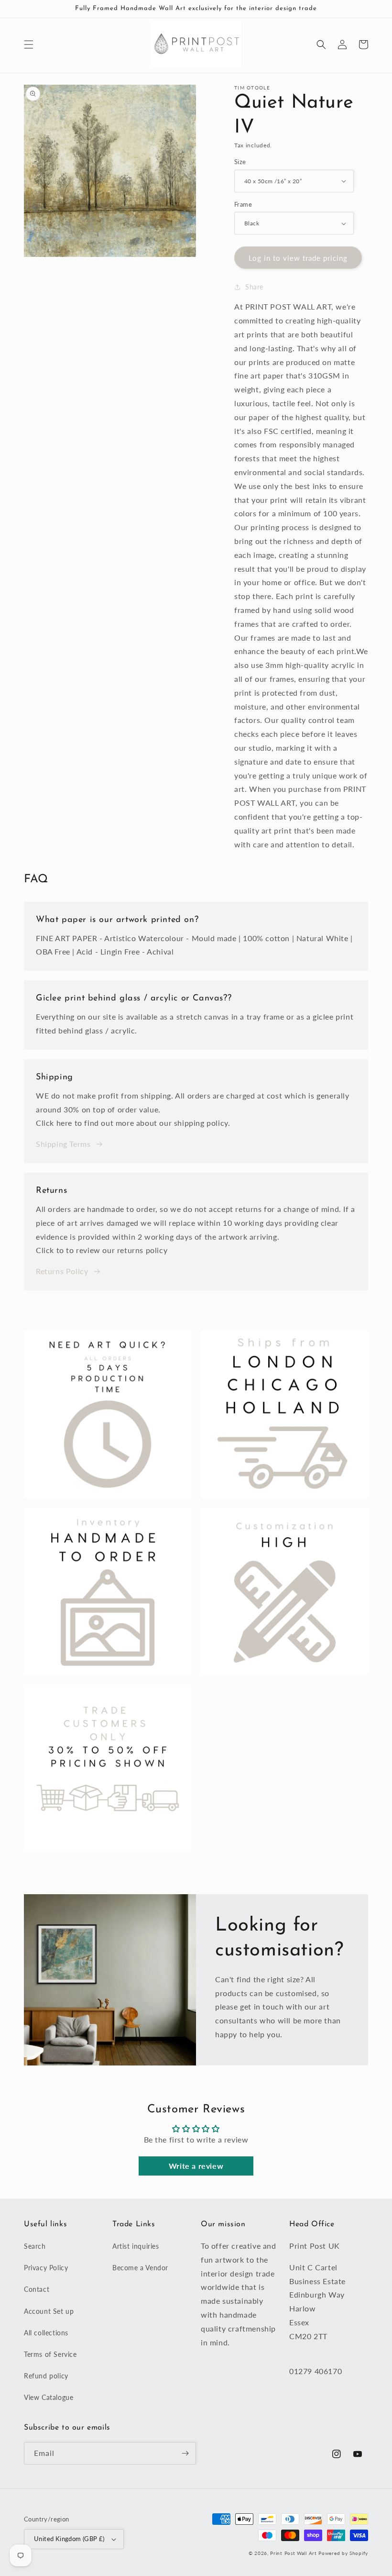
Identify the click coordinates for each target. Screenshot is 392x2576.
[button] (29, 44)
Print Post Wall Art (293, 2553)
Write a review (196, 2166)
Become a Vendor (140, 2268)
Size (240, 162)
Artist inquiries (136, 2246)
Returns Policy (62, 1271)
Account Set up (49, 2311)
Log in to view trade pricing (298, 258)
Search (35, 2246)
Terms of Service (50, 2354)
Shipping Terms (63, 1144)
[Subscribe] (185, 2453)
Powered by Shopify (343, 2553)
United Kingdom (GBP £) (69, 2539)
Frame (243, 204)
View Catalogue (49, 2397)
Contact (37, 2289)
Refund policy (46, 2376)
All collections (46, 2333)
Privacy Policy (46, 2268)
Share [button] (254, 287)
